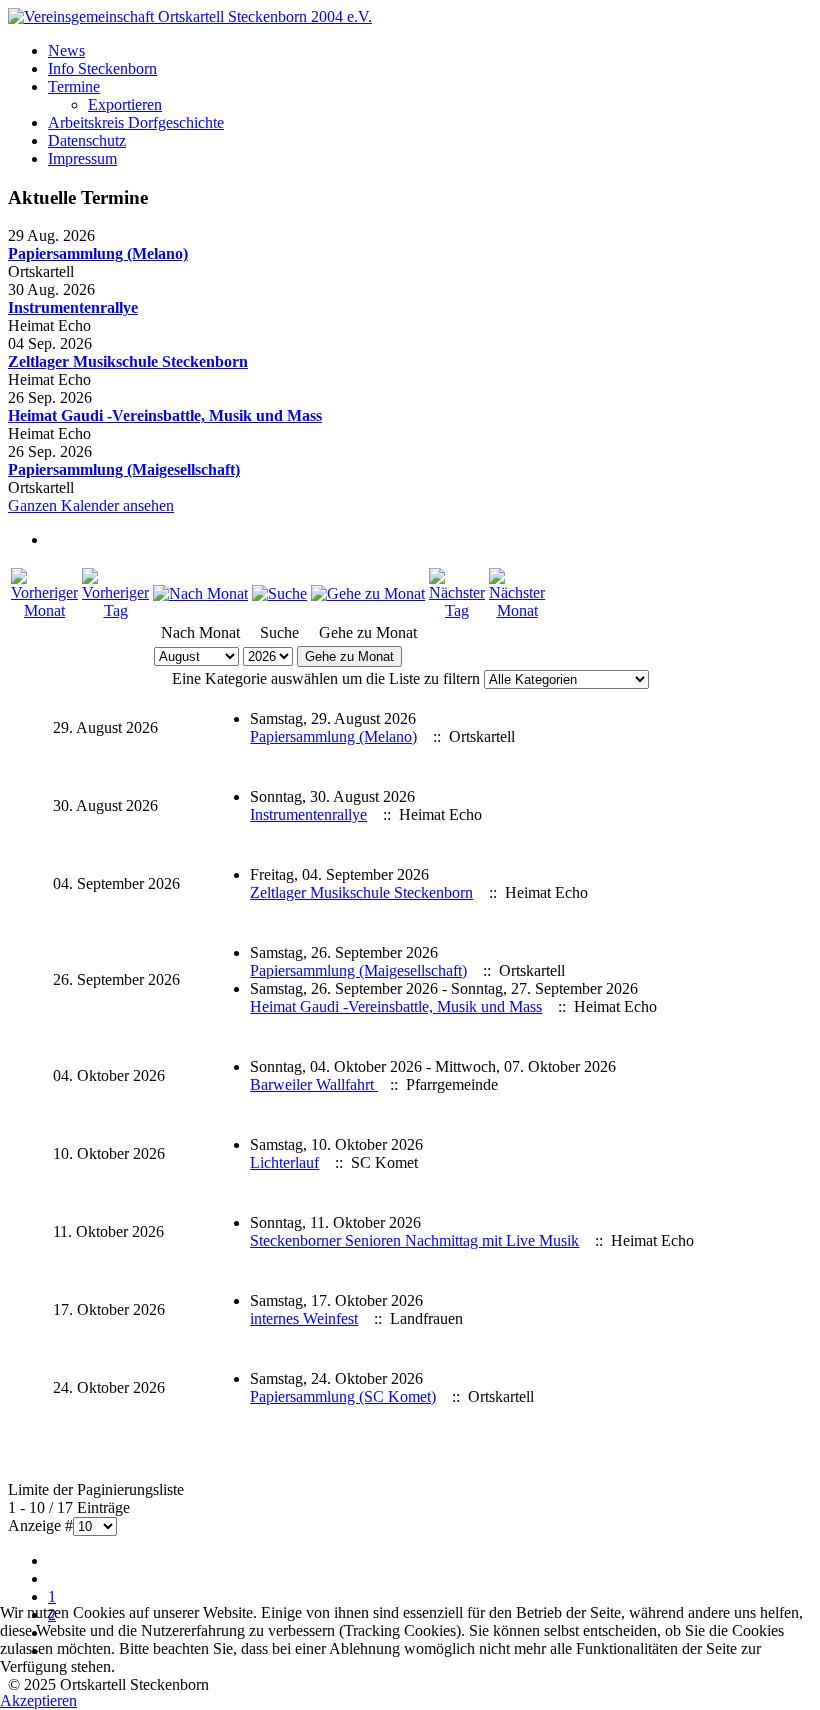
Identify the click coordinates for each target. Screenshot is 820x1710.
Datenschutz (87, 140)
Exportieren (125, 104)
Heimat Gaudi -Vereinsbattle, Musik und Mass (165, 415)
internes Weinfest (304, 1318)
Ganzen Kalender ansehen (91, 505)
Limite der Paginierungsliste (96, 1489)
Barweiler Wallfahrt (314, 1084)
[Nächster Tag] (457, 610)
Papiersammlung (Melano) (98, 253)
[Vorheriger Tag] (115, 610)
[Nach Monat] (200, 593)
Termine (74, 86)
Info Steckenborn (102, 68)
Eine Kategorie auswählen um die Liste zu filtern (326, 678)
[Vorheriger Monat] (44, 610)
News (66, 50)
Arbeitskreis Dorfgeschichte (136, 122)
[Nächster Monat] (517, 610)
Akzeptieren (38, 1700)
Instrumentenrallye (73, 307)
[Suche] (279, 593)
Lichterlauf (284, 1162)
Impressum (82, 158)
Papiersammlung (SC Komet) (343, 1396)
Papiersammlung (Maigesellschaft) (124, 469)
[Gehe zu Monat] (368, 593)
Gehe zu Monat (349, 656)
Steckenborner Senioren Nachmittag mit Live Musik (414, 1240)
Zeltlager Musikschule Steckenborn (128, 361)
